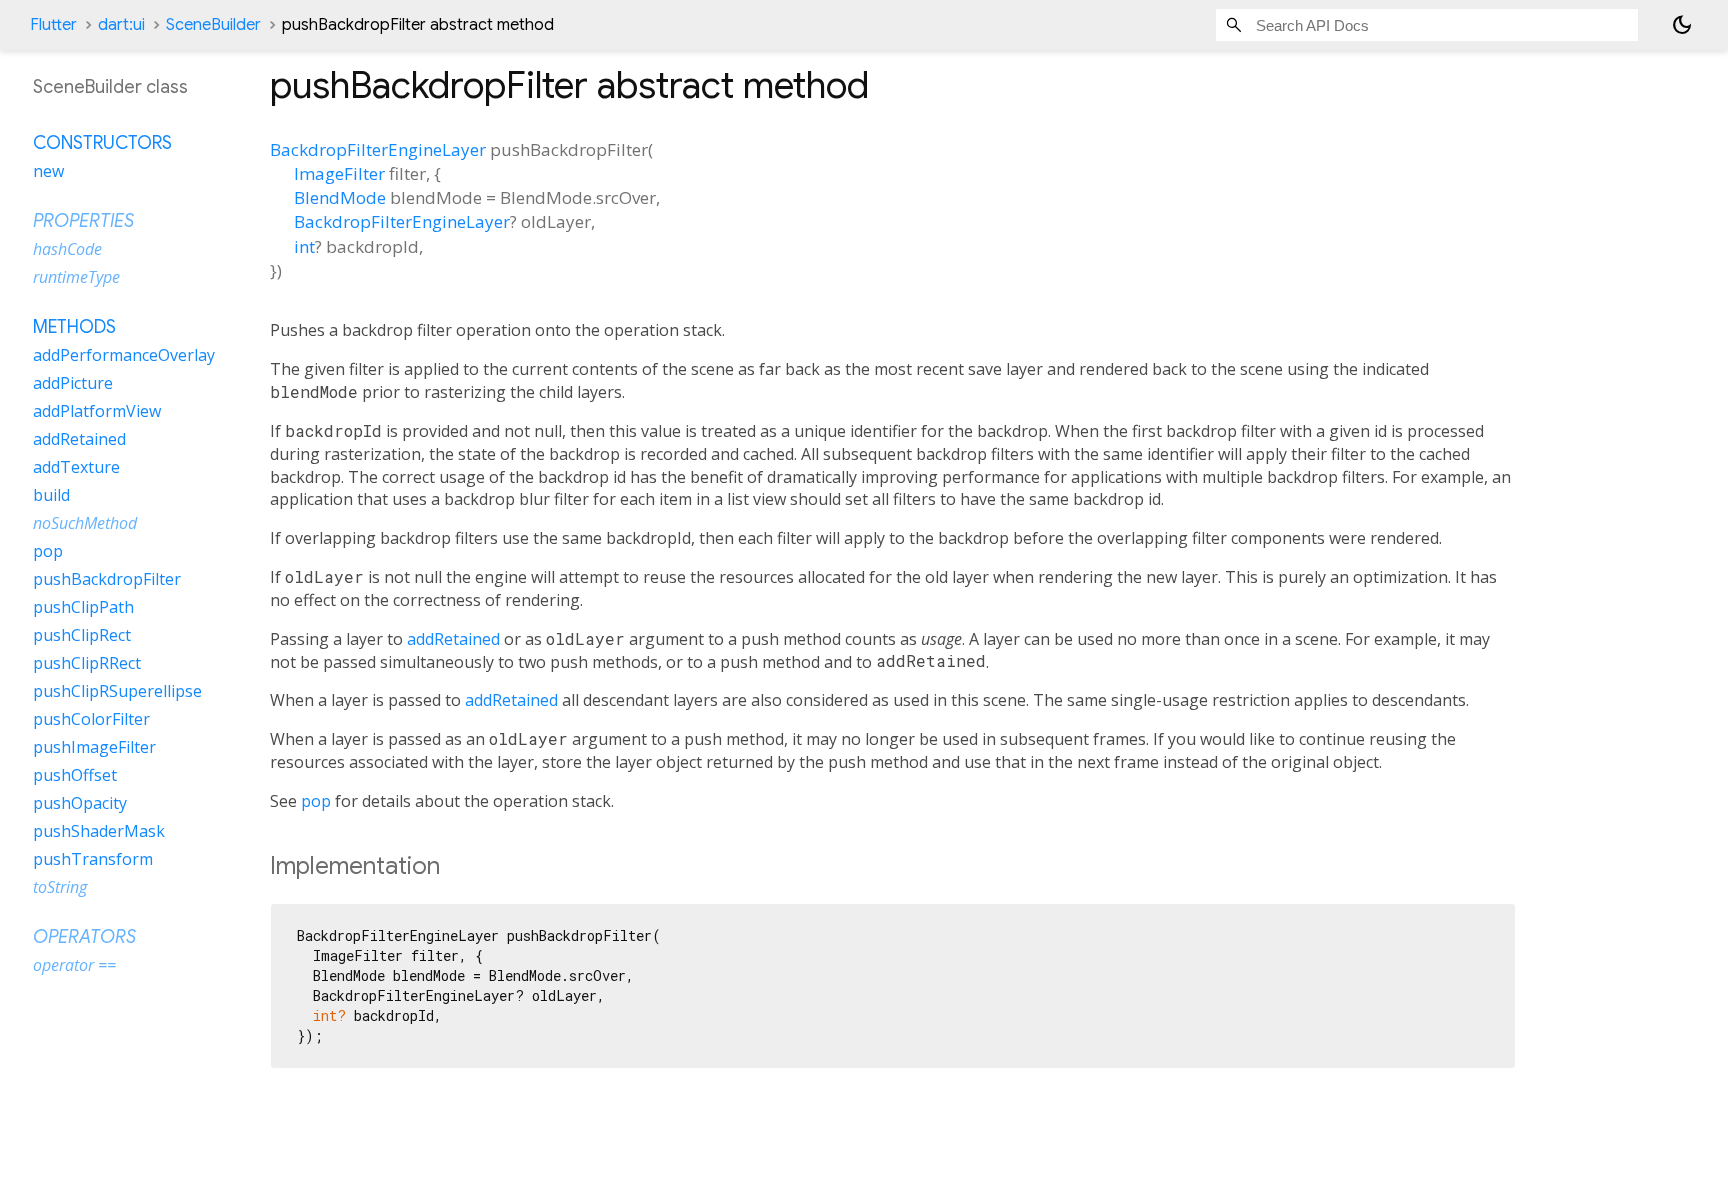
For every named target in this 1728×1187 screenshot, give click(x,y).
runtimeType (76, 277)
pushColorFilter (91, 719)
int (304, 246)
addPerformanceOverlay (124, 355)
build (51, 495)
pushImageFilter (94, 747)
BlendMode (340, 197)
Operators (84, 937)
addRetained (453, 639)
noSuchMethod (85, 523)
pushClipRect (82, 635)
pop (316, 801)
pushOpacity (80, 803)
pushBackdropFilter (107, 579)
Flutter (53, 25)
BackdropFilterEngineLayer (378, 149)
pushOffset (75, 775)
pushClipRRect (87, 663)
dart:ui (121, 25)
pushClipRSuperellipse (117, 691)
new (48, 171)
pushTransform (93, 859)
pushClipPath (83, 607)
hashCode (67, 249)
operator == (74, 965)
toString (60, 887)
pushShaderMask (99, 831)
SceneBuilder (213, 25)
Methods (74, 327)
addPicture (73, 383)
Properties (83, 221)
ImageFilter (339, 173)
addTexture (76, 467)
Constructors (102, 143)
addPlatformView (97, 411)
